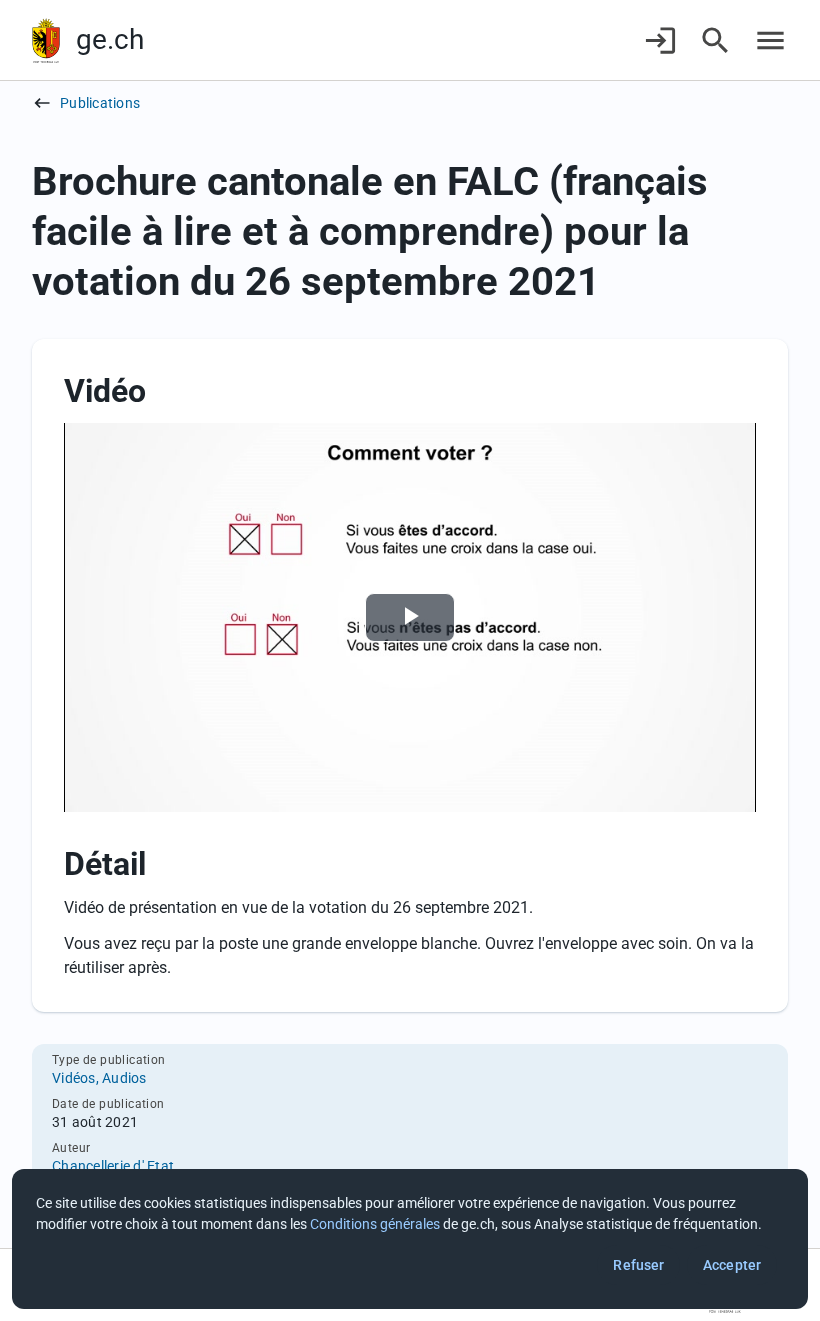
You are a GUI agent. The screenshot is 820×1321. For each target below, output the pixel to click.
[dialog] (410, 1239)
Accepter (732, 1265)
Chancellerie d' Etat (113, 1166)
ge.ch (110, 39)
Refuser (638, 1265)
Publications (100, 103)
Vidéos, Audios (99, 1078)
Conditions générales (375, 1224)
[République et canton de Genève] (46, 40)
